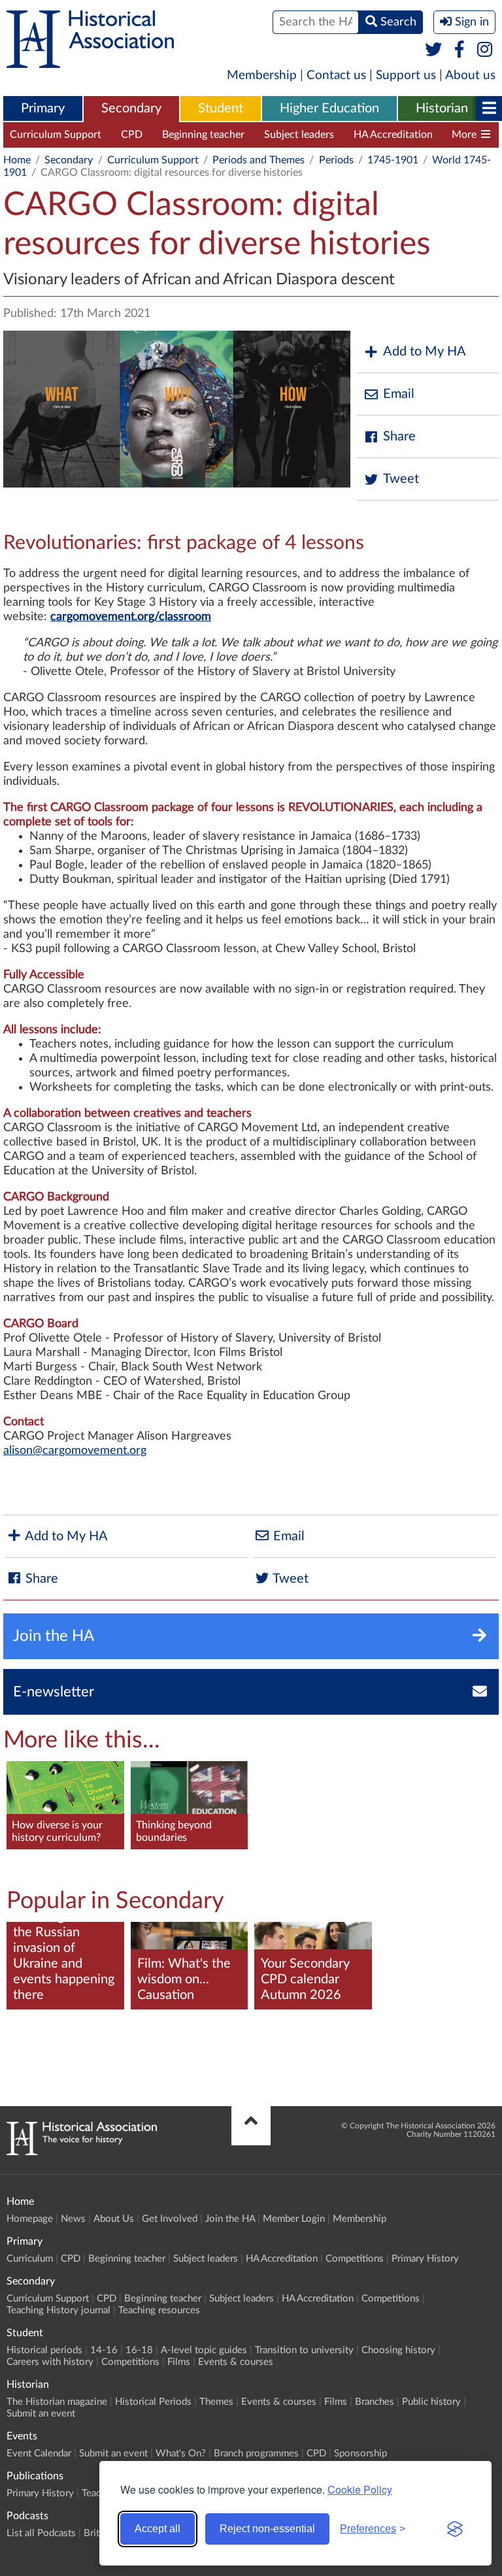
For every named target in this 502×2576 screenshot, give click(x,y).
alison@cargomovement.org (75, 1451)
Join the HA (230, 2219)
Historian (442, 108)
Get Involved (170, 2219)
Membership (262, 75)
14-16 (104, 2350)
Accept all (158, 2529)
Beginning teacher (203, 135)
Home (17, 160)
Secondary (131, 108)
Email (399, 394)
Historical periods (44, 2350)
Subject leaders (299, 135)
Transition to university (304, 2350)
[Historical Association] (90, 61)
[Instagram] (485, 50)
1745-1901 (393, 160)
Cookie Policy (360, 2489)
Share (399, 437)
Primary (43, 108)
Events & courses (236, 2362)
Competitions (355, 2259)
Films (179, 2362)
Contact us (336, 75)
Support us (406, 75)
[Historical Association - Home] (82, 2152)
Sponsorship (360, 2453)
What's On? (181, 2453)
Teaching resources (159, 2310)
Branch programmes (256, 2453)
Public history (431, 2402)
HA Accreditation (393, 135)
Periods (336, 160)
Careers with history (50, 2362)
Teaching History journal (59, 2310)
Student (221, 108)
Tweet (401, 479)
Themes (216, 2402)
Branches (375, 2402)
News (73, 2219)
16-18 (139, 2350)
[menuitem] (43, 109)
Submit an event (41, 2414)
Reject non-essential (267, 2529)
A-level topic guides (204, 2350)
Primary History (425, 2259)
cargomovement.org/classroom (131, 617)
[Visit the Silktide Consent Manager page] (455, 2529)
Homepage (30, 2219)
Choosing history (398, 2350)
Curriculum (30, 2259)
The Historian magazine (57, 2402)
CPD (132, 135)
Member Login (294, 2219)
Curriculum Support (56, 135)
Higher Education (329, 108)
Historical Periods (153, 2402)
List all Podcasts (41, 2533)
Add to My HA (425, 352)
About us (470, 75)
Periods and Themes (259, 160)
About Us (114, 2219)
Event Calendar (39, 2453)
